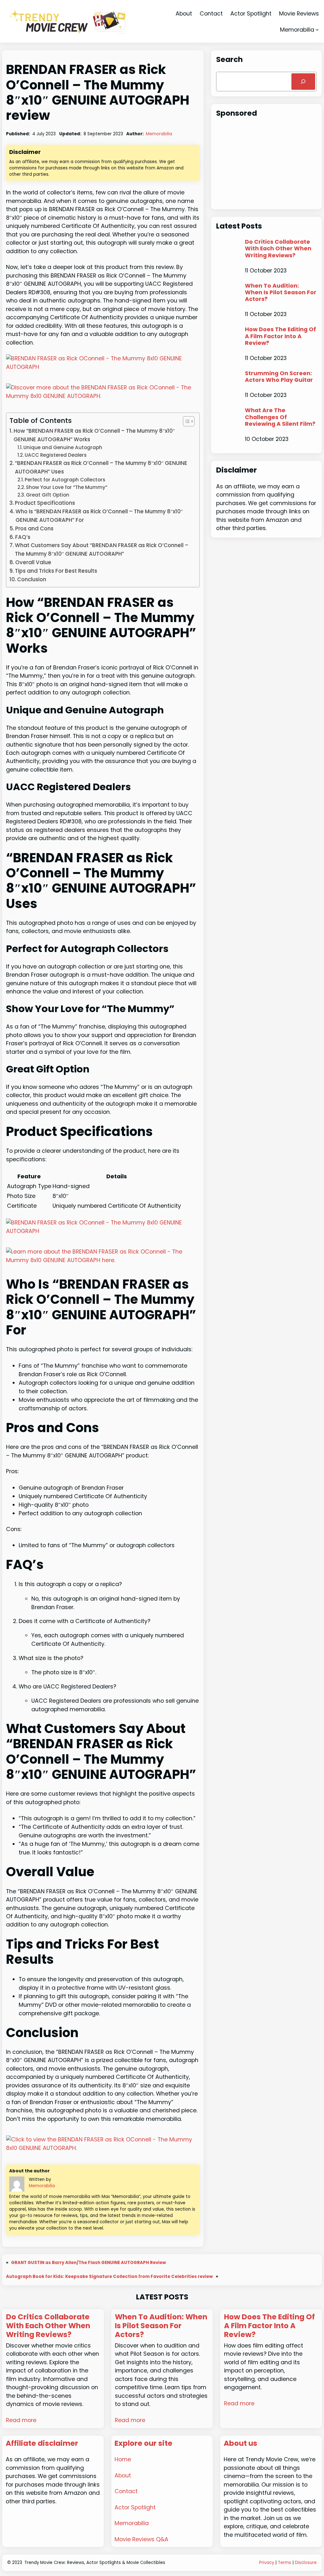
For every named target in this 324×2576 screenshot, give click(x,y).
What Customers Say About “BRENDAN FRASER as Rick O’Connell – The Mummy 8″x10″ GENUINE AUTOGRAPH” (102, 549)
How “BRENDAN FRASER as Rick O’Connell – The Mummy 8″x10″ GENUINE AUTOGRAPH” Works (94, 435)
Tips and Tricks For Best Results (56, 571)
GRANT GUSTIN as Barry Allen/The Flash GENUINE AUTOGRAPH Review (89, 2263)
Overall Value (33, 562)
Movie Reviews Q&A (141, 2539)
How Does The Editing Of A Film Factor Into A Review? (280, 336)
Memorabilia (297, 30)
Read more (21, 2420)
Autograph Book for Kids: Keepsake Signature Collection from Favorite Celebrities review (109, 2277)
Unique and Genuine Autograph (63, 447)
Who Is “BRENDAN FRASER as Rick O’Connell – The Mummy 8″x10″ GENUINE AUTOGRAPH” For (99, 516)
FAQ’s (23, 537)
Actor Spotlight (135, 2507)
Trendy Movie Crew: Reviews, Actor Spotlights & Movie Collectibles (95, 2563)
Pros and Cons (34, 528)
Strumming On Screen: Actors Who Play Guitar (279, 376)
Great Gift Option (48, 495)
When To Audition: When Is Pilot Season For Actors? (281, 292)
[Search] (303, 82)
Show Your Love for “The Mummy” (67, 487)
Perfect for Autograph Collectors (65, 480)
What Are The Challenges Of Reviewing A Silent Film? (280, 417)
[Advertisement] (266, 165)
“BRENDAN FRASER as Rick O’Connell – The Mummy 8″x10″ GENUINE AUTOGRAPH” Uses (101, 467)
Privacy (267, 2563)
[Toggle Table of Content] (186, 421)
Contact (126, 2491)
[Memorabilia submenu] (317, 30)
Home (123, 2459)
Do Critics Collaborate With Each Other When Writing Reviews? (278, 248)
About (123, 2475)
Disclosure (306, 2563)
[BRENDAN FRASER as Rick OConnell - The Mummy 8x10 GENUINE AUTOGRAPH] (103, 367)
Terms (284, 2563)
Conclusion (32, 579)
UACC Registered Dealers (56, 455)
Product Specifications (45, 503)
